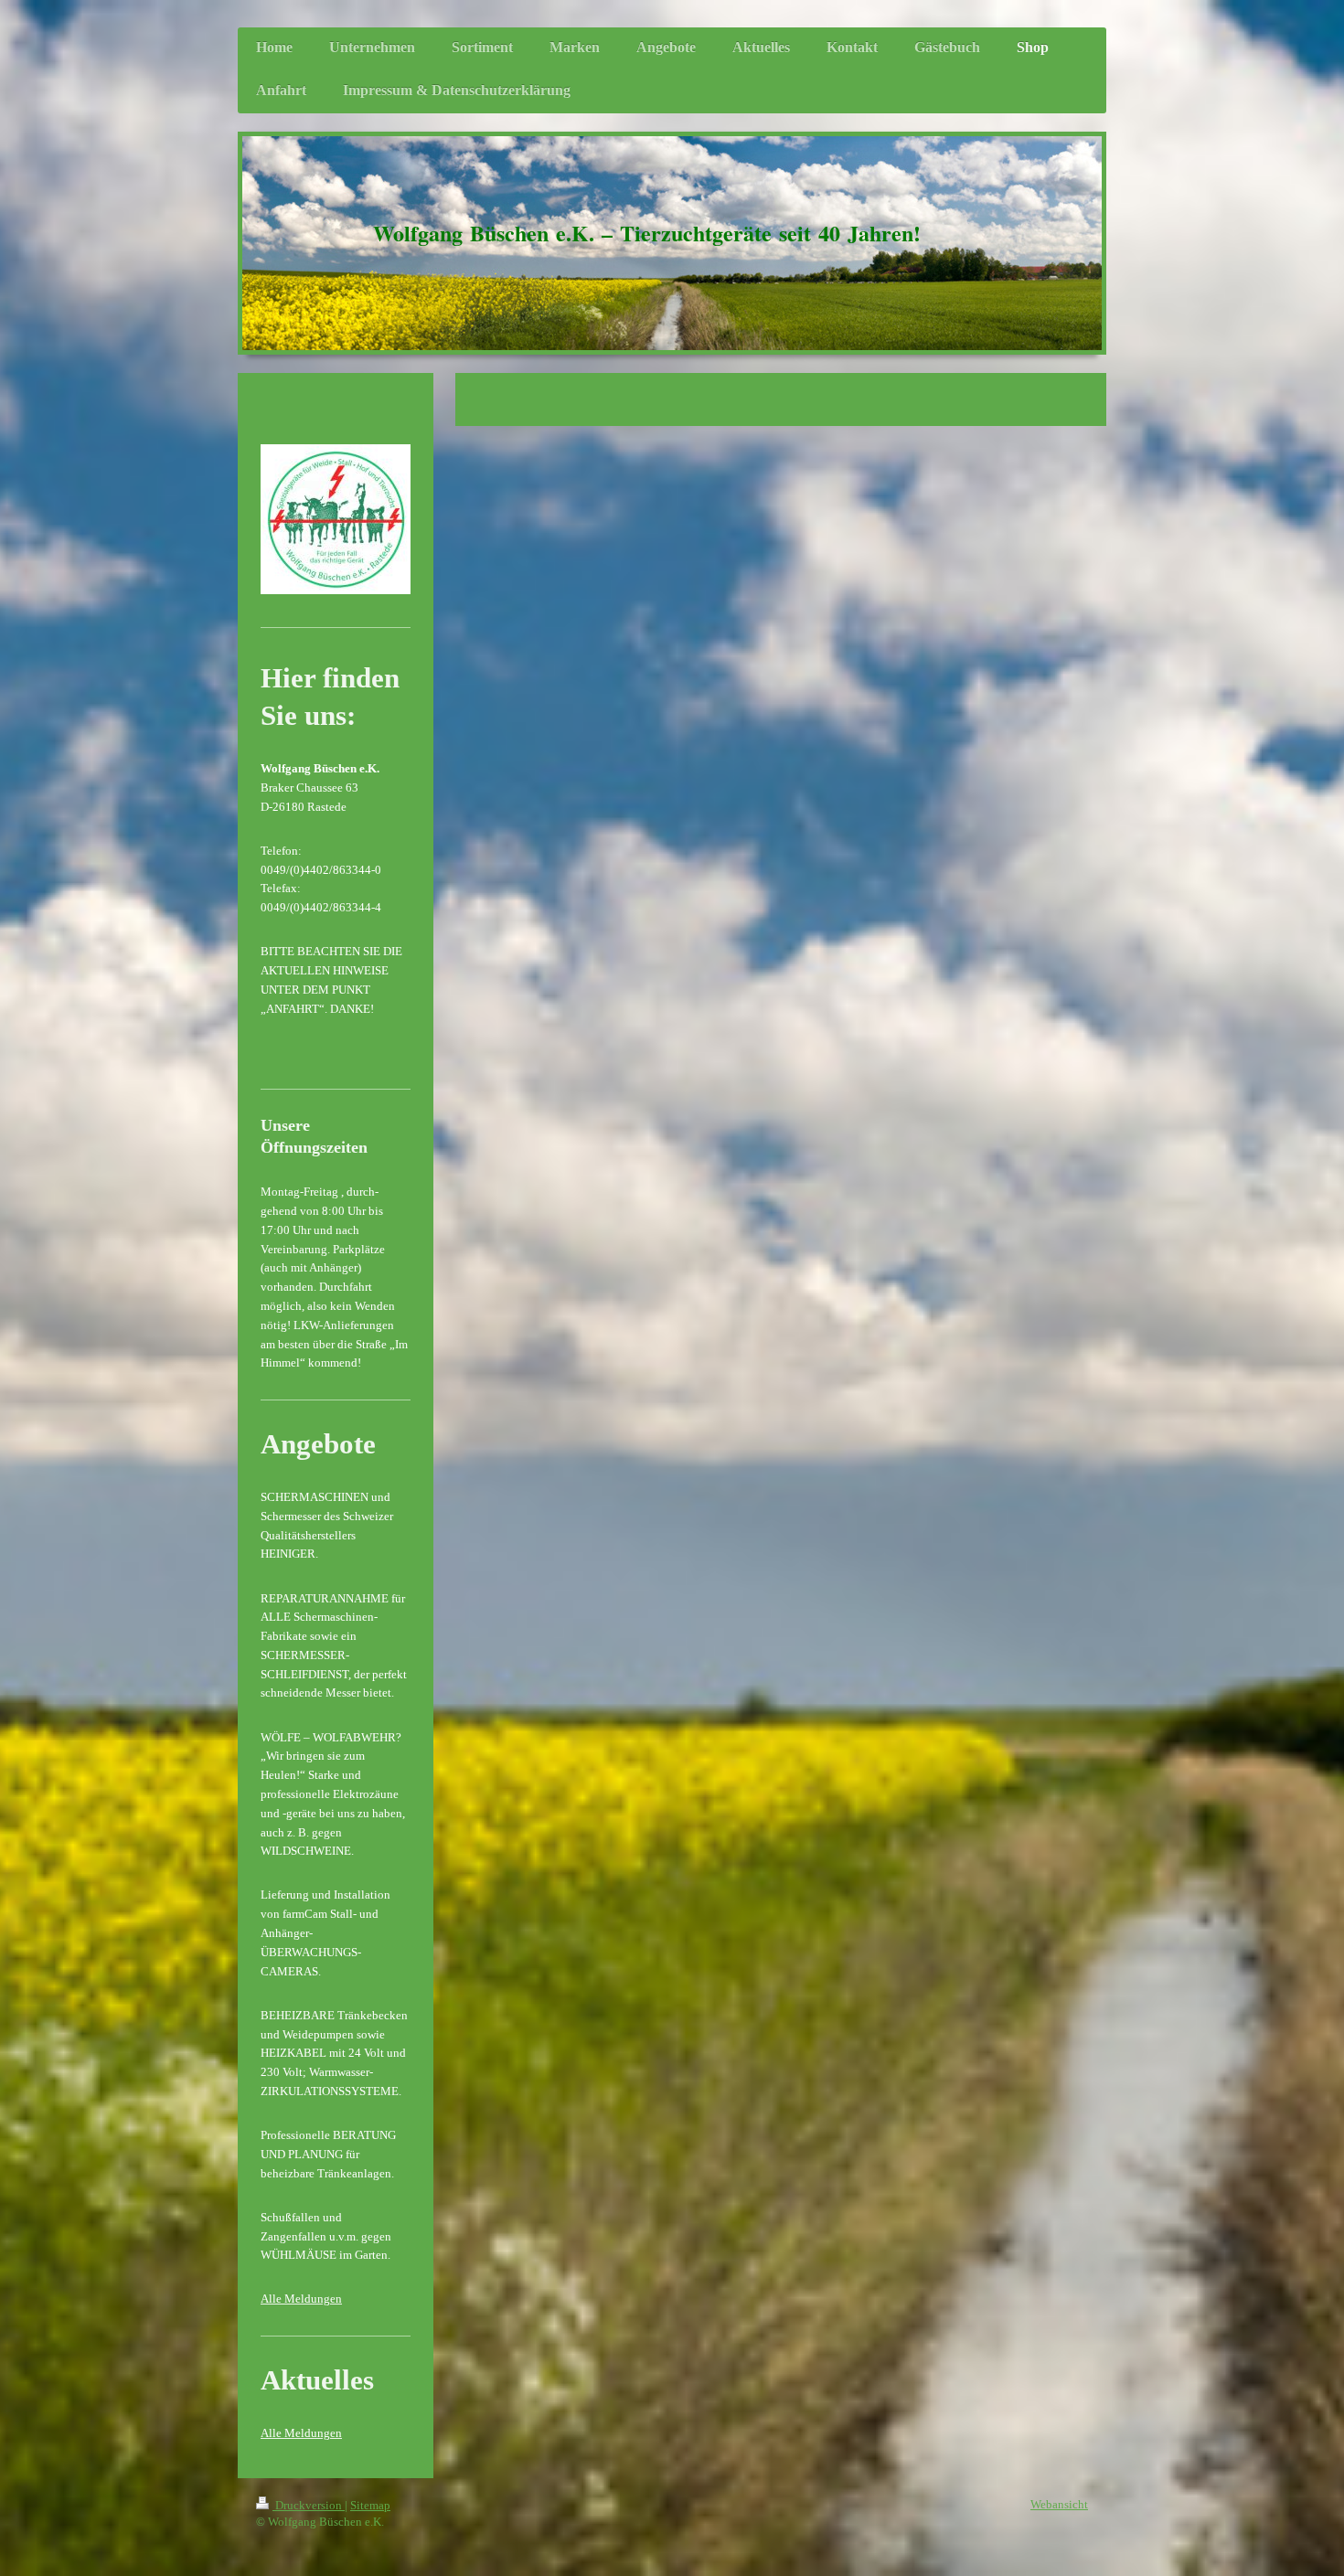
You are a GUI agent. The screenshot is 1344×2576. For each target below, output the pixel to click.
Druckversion (309, 2505)
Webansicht (1059, 2504)
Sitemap (370, 2505)
